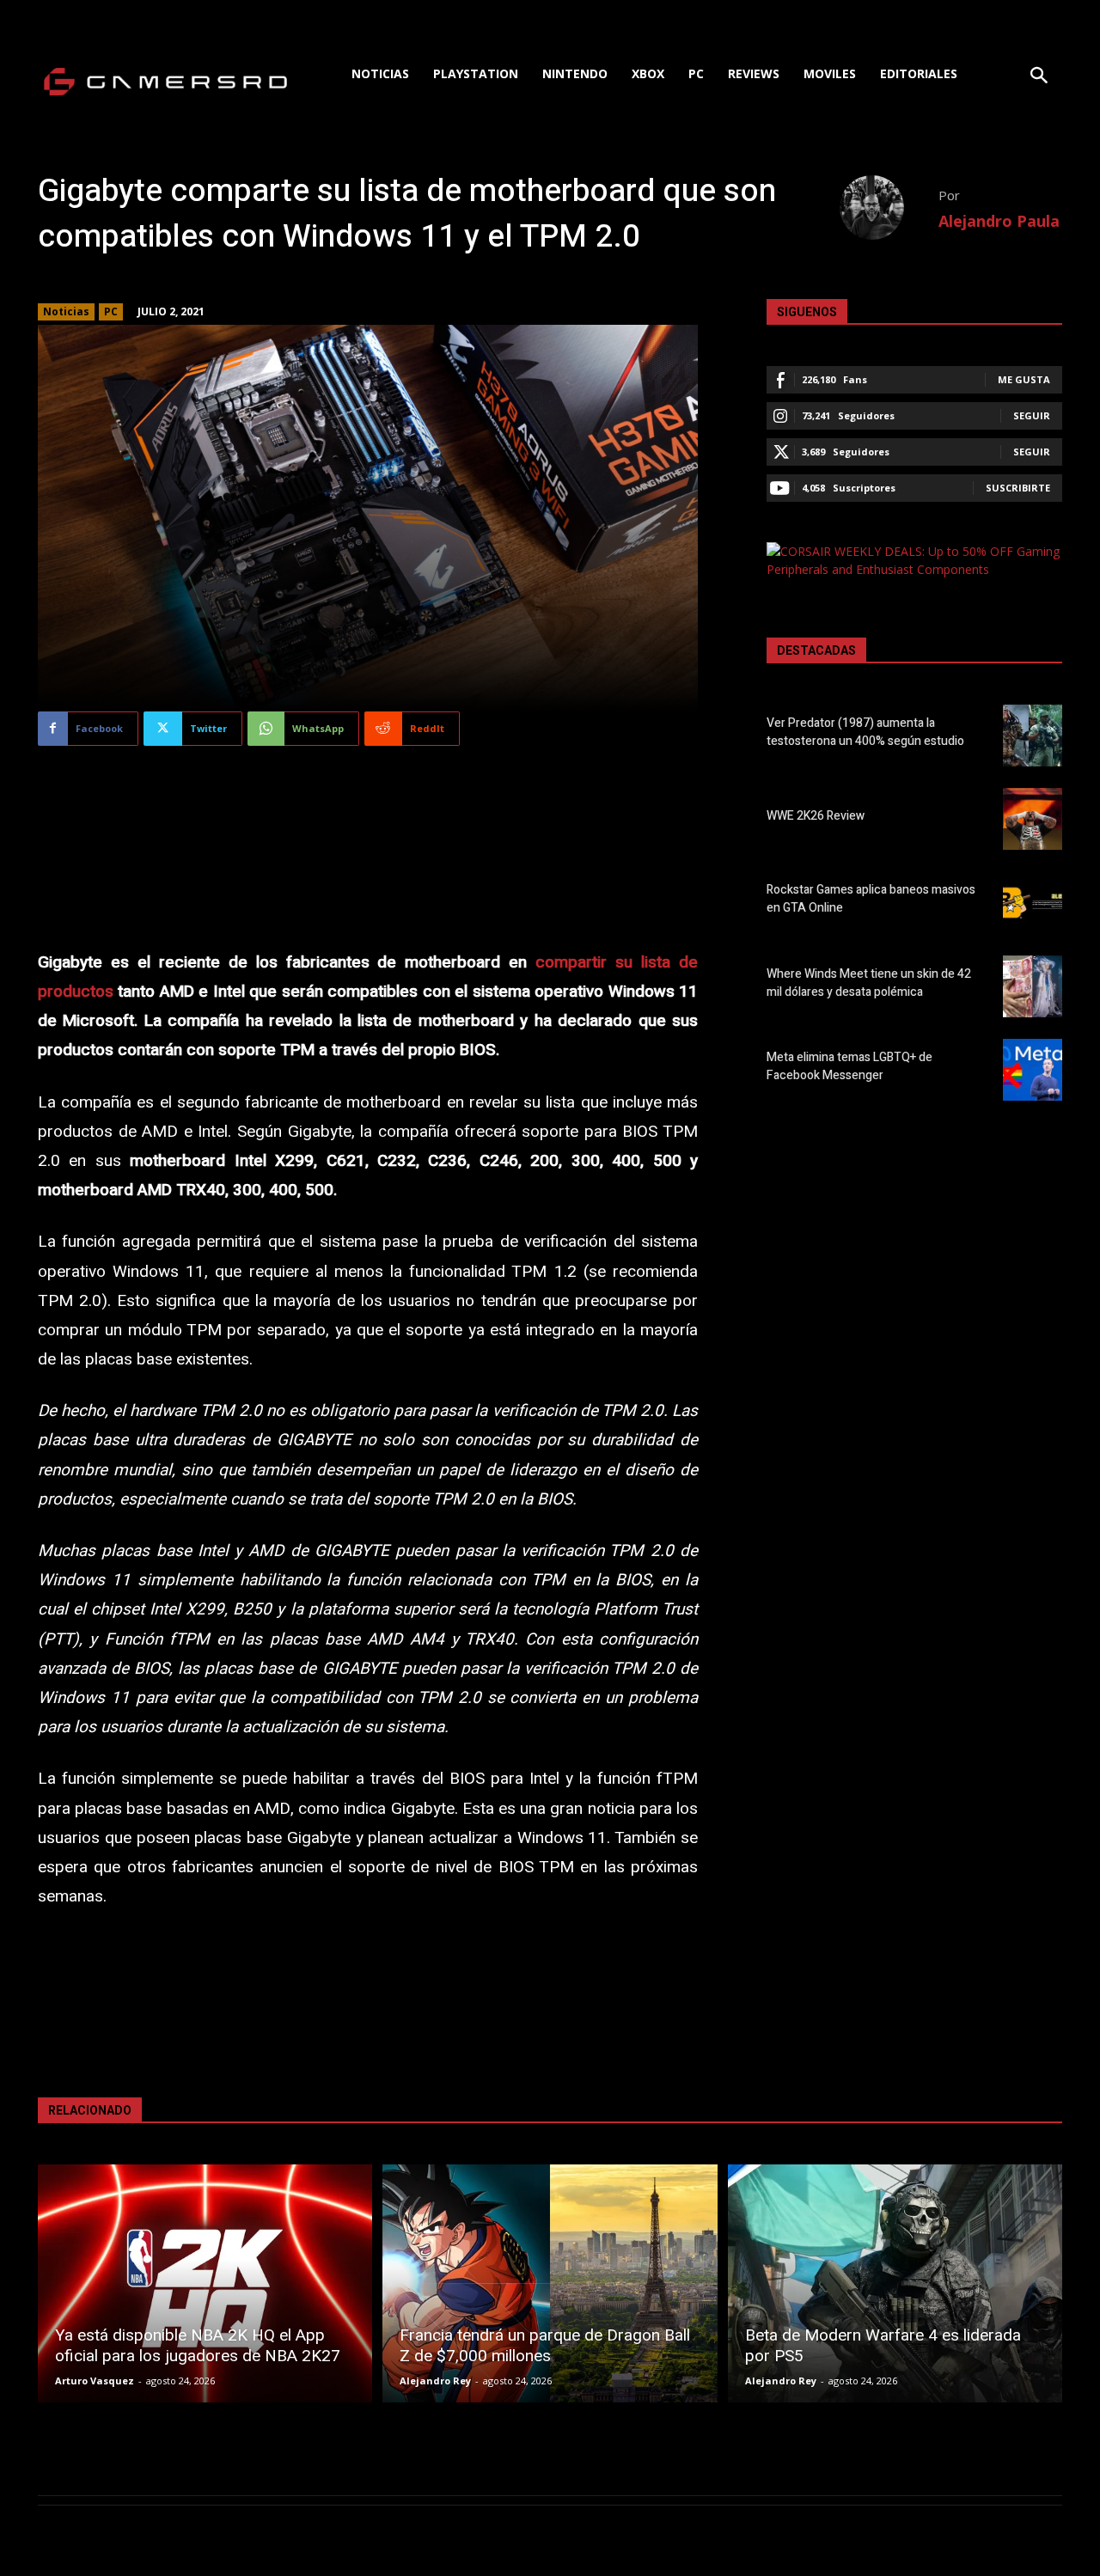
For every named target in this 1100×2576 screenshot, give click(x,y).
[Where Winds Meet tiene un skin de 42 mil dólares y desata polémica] (1033, 986)
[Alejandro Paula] (889, 208)
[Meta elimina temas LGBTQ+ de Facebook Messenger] (1033, 1070)
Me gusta (1024, 379)
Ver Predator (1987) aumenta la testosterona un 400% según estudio (865, 732)
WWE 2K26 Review (816, 816)
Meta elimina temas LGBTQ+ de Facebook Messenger (849, 1066)
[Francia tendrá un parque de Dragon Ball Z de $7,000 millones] (550, 2283)
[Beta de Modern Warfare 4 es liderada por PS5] (895, 2283)
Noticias (66, 311)
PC (111, 311)
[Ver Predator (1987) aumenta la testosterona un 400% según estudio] (1033, 736)
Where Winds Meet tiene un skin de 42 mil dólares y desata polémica (869, 983)
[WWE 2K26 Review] (1033, 819)
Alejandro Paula (999, 221)
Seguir (1032, 415)
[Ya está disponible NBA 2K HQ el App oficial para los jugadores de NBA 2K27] (205, 2283)
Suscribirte (1018, 488)
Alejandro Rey (435, 2381)
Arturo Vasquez (95, 2381)
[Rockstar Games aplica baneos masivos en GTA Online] (1033, 902)
